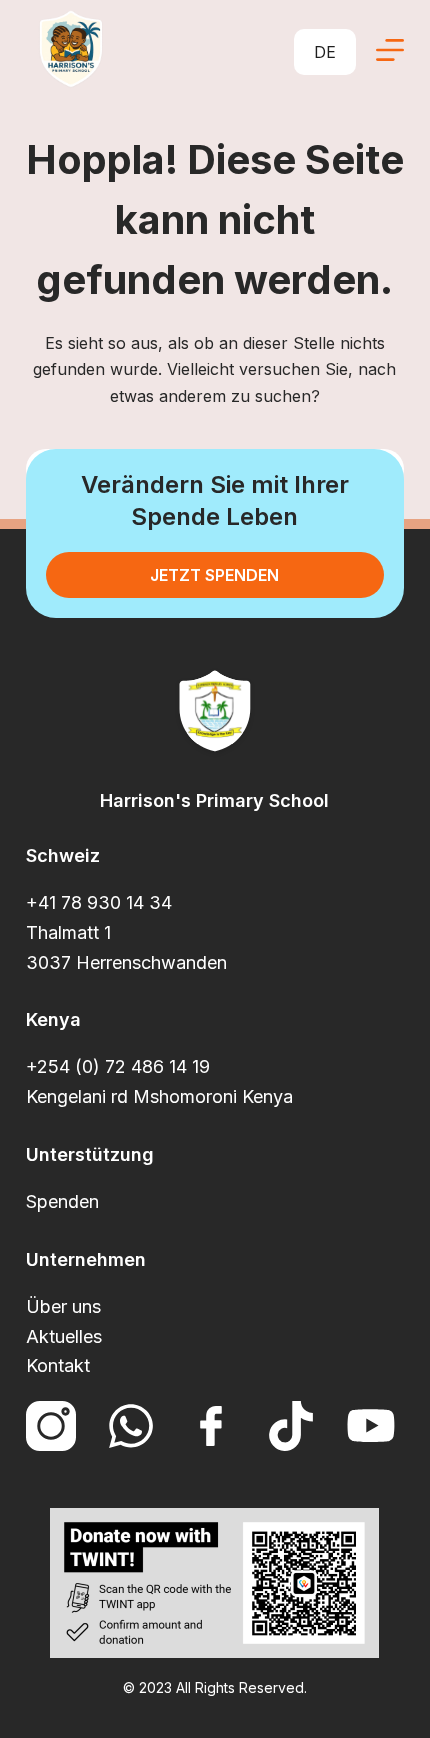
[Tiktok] (291, 1426)
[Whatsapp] (131, 1426)
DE (325, 52)
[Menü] (390, 50)
